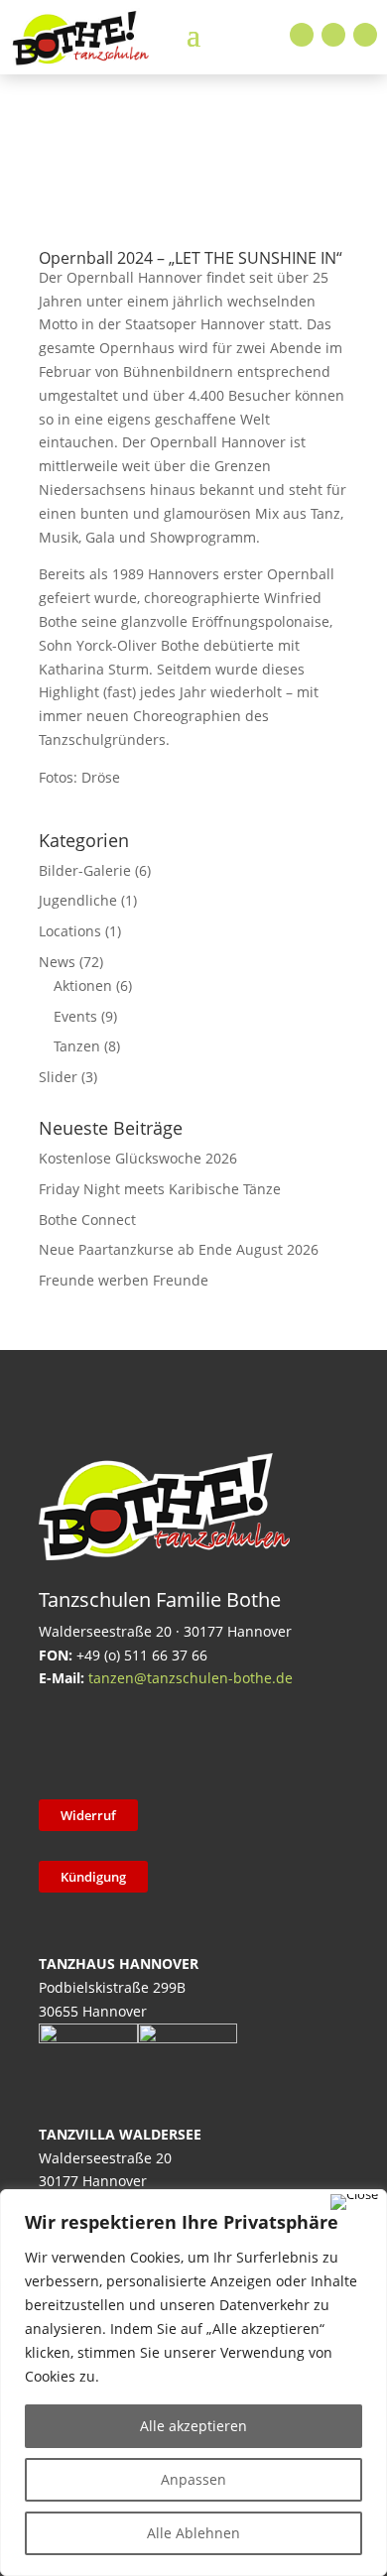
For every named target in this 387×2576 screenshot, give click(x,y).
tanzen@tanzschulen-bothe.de (191, 1678)
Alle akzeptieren (193, 2426)
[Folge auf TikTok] (111, 1741)
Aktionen (83, 985)
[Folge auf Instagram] (333, 35)
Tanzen (77, 1046)
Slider (58, 1077)
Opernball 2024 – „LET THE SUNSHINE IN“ (191, 258)
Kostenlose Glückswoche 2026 (138, 1158)
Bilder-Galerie (85, 870)
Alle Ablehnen (193, 2533)
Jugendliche (78, 900)
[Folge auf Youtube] (365, 35)
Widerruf (88, 1815)
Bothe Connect (87, 1220)
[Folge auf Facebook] (302, 35)
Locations (70, 931)
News (57, 962)
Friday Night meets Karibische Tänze (160, 1189)
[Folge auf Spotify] (266, 1741)
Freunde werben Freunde (124, 1280)
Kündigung (93, 1877)
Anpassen (193, 2479)
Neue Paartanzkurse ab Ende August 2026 (179, 1249)
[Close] (354, 2202)
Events (75, 1016)
